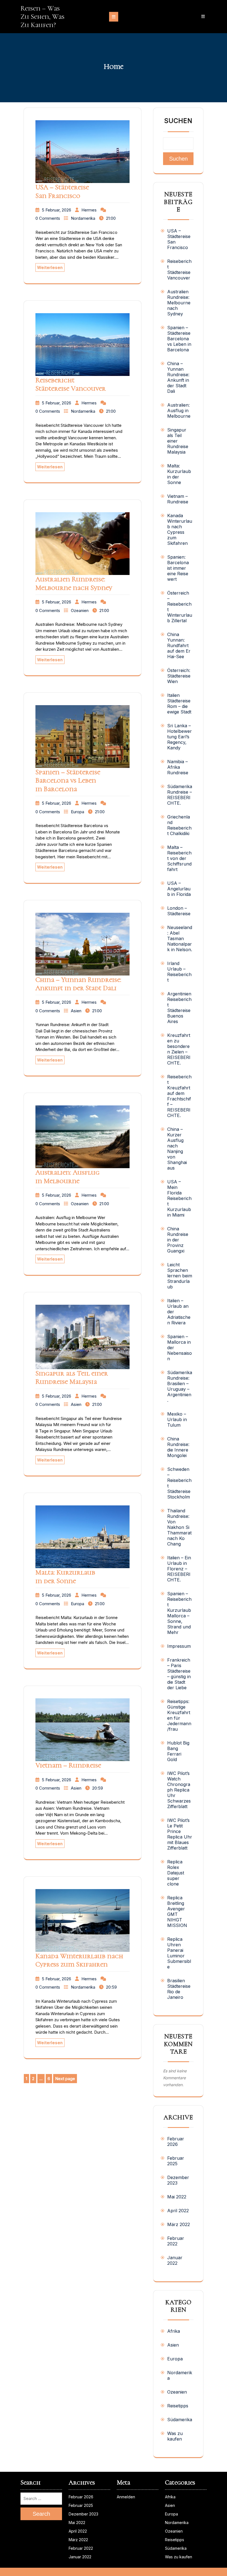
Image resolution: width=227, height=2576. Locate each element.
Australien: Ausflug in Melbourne (67, 1176)
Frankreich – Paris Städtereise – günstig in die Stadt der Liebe (179, 1674)
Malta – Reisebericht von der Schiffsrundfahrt (179, 858)
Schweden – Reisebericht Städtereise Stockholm (179, 1483)
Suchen (178, 121)
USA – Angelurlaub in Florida (179, 889)
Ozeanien (80, 610)
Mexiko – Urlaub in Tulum (177, 1419)
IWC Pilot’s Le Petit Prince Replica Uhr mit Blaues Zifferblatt (180, 1834)
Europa (78, 812)
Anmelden (126, 2497)
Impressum (179, 1646)
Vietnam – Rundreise (68, 1765)
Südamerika (180, 2420)
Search (41, 2514)
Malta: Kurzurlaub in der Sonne (65, 1576)
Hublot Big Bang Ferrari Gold (178, 1751)
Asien (76, 1011)
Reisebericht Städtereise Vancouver (71, 384)
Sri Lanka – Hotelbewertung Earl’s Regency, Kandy (180, 737)
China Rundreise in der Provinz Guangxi (178, 1240)
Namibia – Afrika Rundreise (178, 767)
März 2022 (179, 2224)
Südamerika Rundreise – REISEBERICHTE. (180, 795)
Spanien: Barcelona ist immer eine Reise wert (178, 568)
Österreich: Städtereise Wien (179, 676)
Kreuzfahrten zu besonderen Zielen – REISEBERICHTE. (179, 1049)
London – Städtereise (179, 911)
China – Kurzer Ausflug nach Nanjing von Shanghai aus (177, 1149)
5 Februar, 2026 (56, 210)
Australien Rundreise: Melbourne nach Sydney (74, 583)
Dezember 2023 (178, 2180)
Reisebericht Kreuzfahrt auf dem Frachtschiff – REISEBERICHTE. (179, 1096)
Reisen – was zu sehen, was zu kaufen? (42, 17)
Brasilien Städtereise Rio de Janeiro (179, 1989)
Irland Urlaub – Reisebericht (179, 972)
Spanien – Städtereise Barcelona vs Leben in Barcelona (68, 780)
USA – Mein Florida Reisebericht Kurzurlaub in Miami (179, 1198)
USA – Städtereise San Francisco (62, 191)
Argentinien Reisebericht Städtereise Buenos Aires (179, 1008)
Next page (65, 2079)
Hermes (89, 210)
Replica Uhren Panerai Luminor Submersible (179, 1953)
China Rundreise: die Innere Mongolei (178, 1447)
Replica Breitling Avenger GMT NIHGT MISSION (177, 1911)
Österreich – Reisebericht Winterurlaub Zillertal (180, 607)
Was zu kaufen (175, 2436)
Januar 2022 (175, 2260)
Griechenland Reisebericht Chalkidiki (179, 825)
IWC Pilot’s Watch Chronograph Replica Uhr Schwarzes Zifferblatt (179, 1790)
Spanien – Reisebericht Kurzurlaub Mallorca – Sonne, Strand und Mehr (179, 1613)
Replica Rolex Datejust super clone (176, 1873)
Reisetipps (178, 2406)
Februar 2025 (176, 2161)
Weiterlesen (50, 267)
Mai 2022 (177, 2197)
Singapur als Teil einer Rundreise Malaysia (72, 1377)
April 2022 (178, 2211)
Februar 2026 (176, 2141)
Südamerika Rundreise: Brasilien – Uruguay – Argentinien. (180, 1386)
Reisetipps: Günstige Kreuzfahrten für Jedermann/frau (179, 1715)
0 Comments (48, 218)
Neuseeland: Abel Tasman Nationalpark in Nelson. (180, 938)
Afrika (174, 2331)
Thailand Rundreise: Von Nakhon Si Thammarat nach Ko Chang (179, 1527)
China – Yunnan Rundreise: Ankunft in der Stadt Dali (78, 984)
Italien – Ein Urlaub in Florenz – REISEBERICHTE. (179, 1569)
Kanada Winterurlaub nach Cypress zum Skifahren (79, 1960)
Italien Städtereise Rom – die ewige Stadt (179, 704)
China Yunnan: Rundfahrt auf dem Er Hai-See (179, 645)
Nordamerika (83, 218)
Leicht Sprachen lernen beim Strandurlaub (180, 1276)
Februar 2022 (176, 2241)
